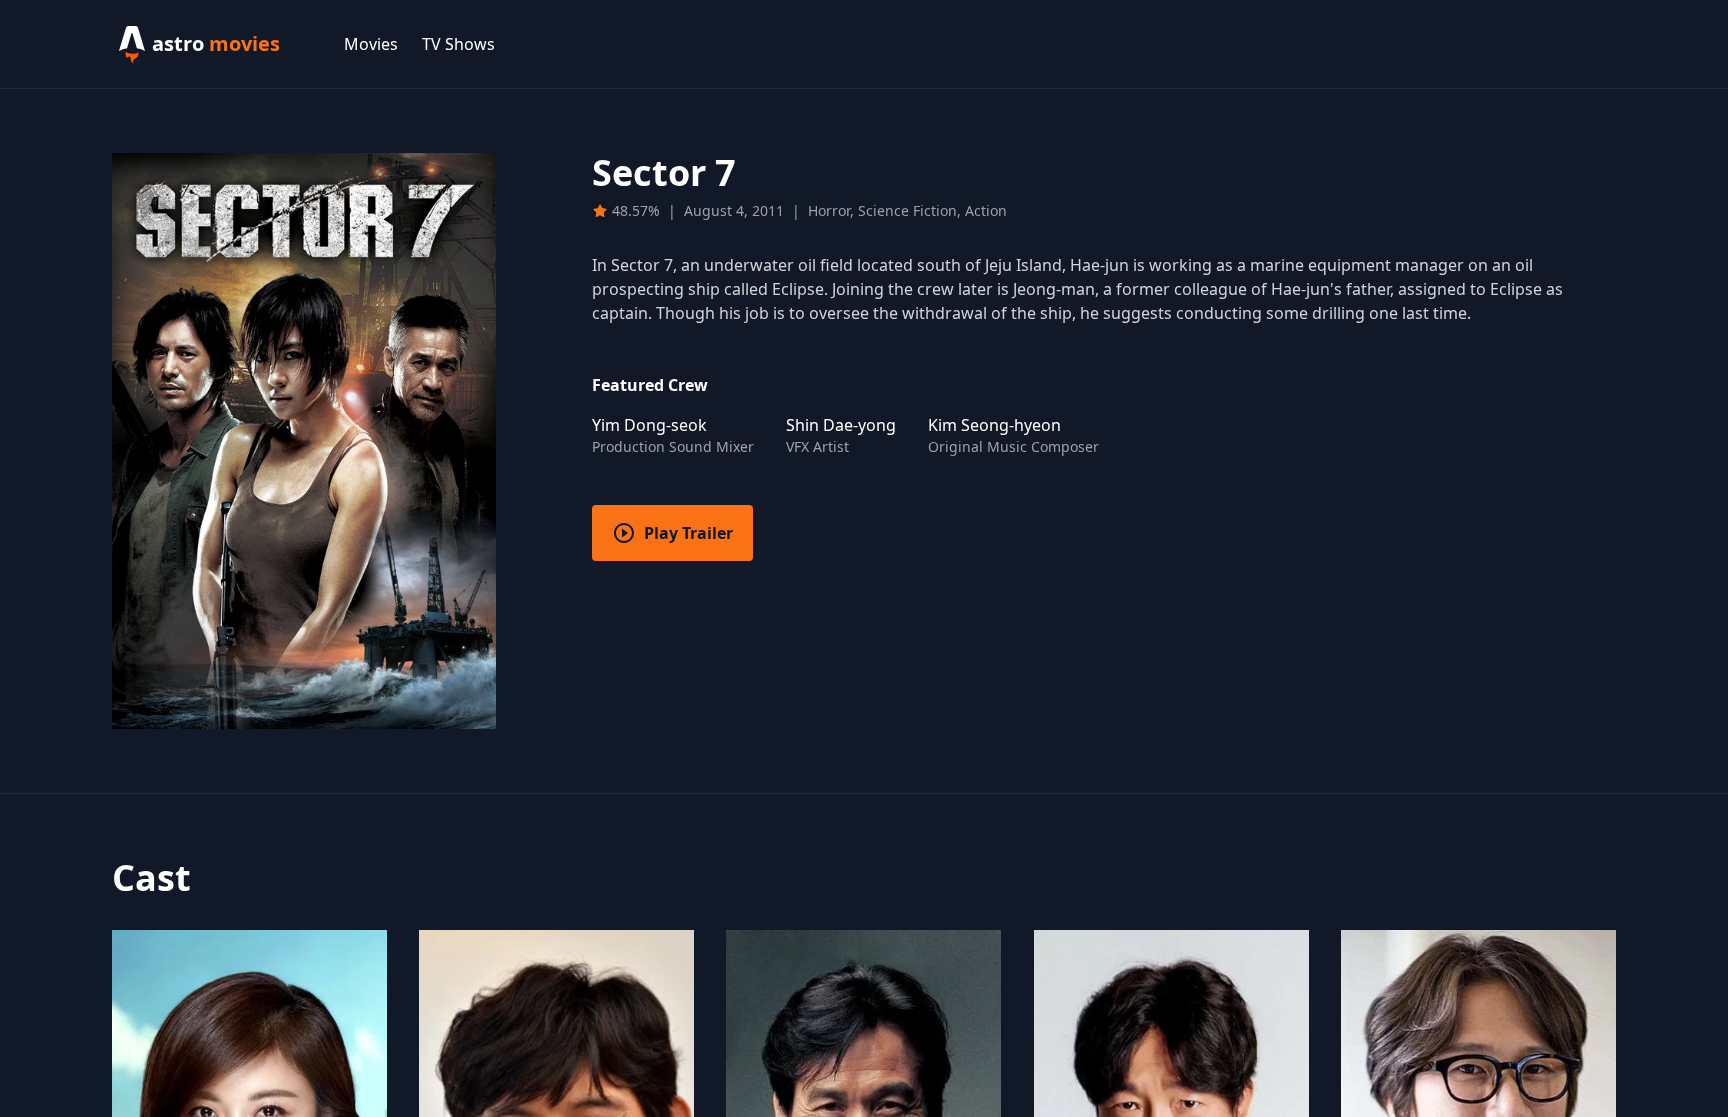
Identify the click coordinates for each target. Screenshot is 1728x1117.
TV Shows (458, 44)
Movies (371, 44)
